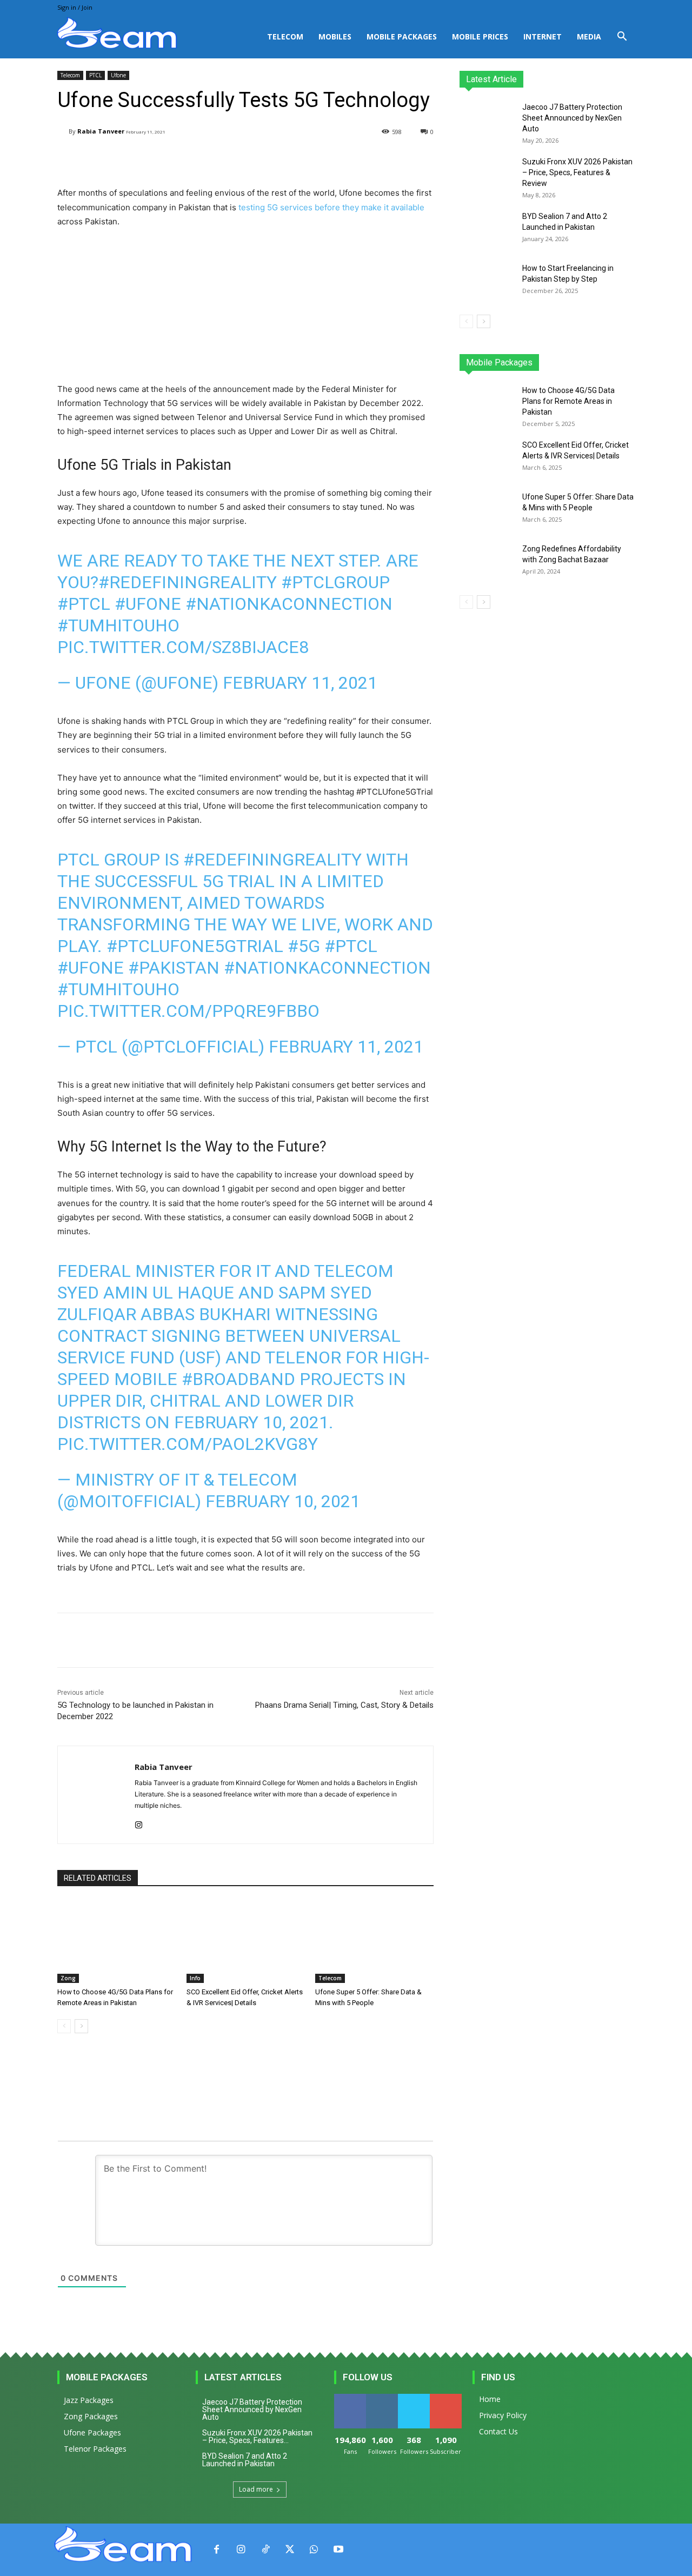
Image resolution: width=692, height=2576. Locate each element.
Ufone (118, 75)
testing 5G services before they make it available (331, 207)
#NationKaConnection (289, 604)
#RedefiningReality (188, 582)
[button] (622, 38)
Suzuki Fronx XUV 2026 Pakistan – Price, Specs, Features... (257, 2437)
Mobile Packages (402, 36)
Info (195, 1978)
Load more (256, 2489)
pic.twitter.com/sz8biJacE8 (183, 647)
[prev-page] (64, 2026)
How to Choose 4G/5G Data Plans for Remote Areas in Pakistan (568, 401)
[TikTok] (265, 2550)
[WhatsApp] (314, 2550)
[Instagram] (139, 1823)
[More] (331, 159)
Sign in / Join (75, 7)
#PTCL (84, 604)
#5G (304, 946)
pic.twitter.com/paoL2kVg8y (188, 1444)
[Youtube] (338, 2550)
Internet (543, 36)
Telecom (285, 36)
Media (589, 36)
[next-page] (81, 2026)
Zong (68, 1978)
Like (350, 2398)
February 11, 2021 (300, 683)
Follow (382, 2398)
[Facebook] (217, 2550)
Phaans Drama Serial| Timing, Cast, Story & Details (344, 1705)
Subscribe (447, 2398)
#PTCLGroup (335, 582)
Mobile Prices (480, 36)
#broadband (238, 1379)
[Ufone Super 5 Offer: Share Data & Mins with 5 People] (374, 1942)
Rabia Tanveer (101, 131)
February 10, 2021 (283, 1501)
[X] (290, 2550)
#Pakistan (174, 968)
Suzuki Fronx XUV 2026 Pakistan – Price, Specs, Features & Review (577, 172)
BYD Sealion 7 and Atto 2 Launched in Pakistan (245, 2460)
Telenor (533, 362)
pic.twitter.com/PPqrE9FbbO (188, 1011)
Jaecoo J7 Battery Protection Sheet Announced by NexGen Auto (572, 118)
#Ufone (148, 604)
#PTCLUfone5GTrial (195, 946)
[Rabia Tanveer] (63, 132)
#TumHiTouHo (118, 625)
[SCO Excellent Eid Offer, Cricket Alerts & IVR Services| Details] (246, 1942)
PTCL (95, 75)
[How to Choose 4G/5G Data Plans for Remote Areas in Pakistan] (117, 1942)
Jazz (501, 362)
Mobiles (335, 36)
